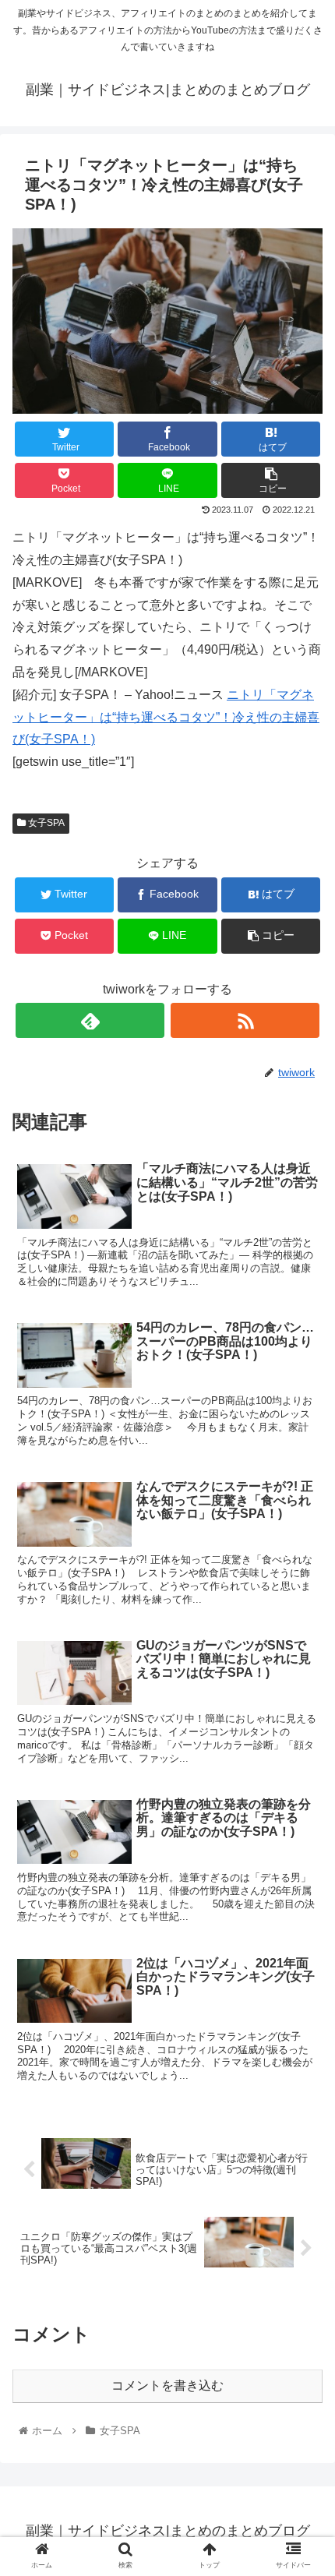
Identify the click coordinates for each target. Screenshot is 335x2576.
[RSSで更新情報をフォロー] (245, 1020)
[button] (303, 1755)
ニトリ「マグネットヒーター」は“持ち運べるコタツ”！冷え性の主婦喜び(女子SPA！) (166, 717)
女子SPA (45, 823)
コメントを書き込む (167, 2385)
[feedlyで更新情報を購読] (90, 1020)
